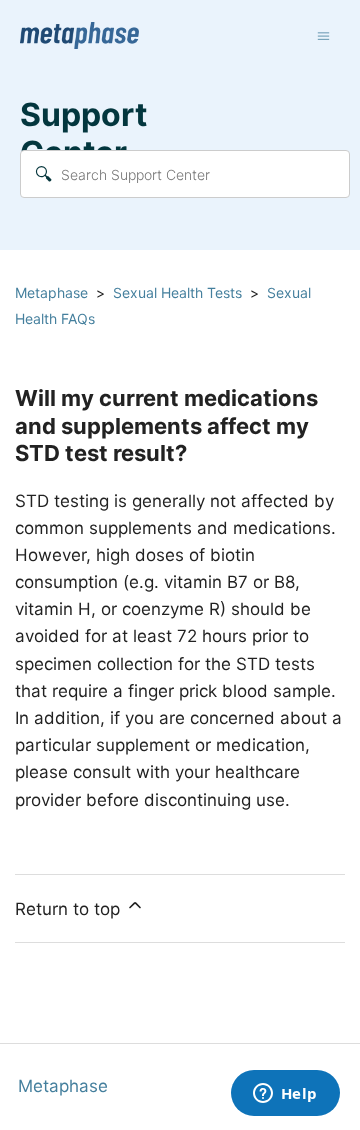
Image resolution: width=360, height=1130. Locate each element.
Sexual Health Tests (177, 292)
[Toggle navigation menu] (323, 36)
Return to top (70, 909)
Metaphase (51, 292)
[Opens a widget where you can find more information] (285, 1095)
